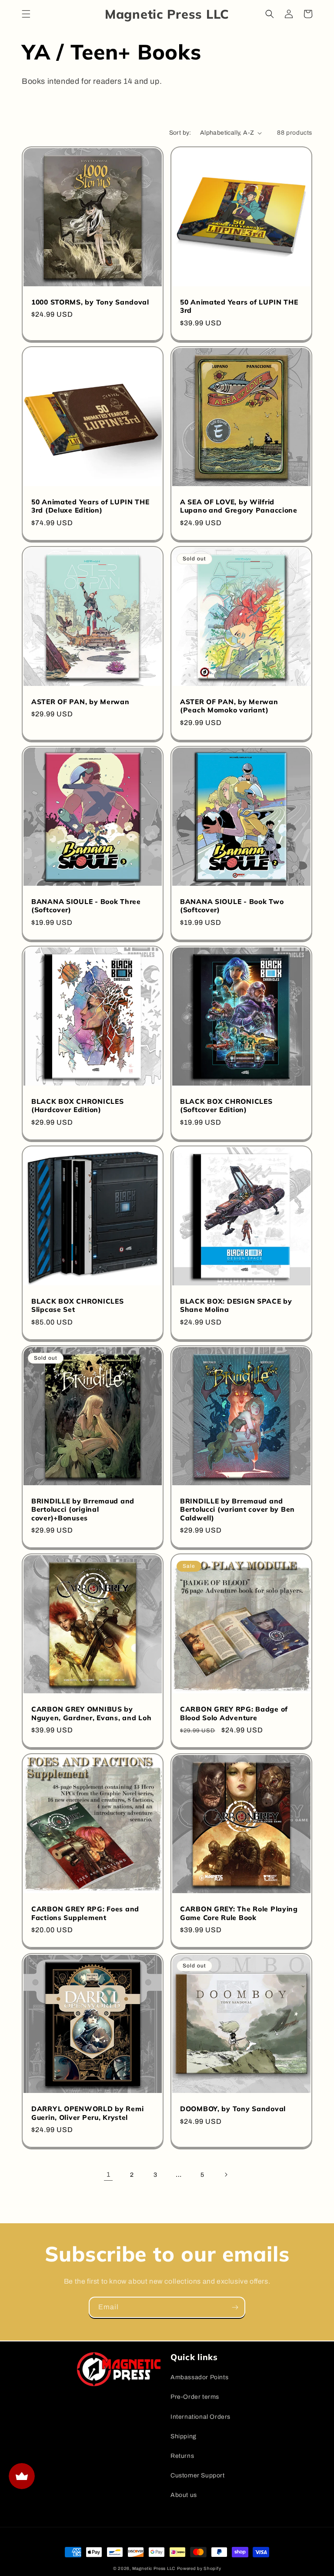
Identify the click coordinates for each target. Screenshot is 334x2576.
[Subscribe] (235, 2307)
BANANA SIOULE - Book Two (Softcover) (232, 906)
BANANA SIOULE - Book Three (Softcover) (86, 906)
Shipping (184, 2436)
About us (184, 2495)
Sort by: (180, 133)
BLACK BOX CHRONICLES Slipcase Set (77, 1305)
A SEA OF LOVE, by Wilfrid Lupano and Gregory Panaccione (239, 506)
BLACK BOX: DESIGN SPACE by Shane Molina (236, 1305)
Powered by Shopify (199, 2568)
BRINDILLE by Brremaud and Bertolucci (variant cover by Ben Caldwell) (237, 1510)
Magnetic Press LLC (154, 2568)
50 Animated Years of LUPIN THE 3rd (239, 306)
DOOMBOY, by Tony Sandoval (233, 2109)
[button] (26, 14)
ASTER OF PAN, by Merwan (80, 702)
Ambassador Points (199, 2377)
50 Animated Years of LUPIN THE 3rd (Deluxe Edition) (90, 506)
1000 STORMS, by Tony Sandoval (90, 302)
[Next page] (226, 2175)
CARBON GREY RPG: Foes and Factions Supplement (85, 1913)
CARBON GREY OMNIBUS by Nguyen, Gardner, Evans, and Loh (91, 1713)
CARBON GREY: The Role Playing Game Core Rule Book (239, 1913)
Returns (182, 2456)
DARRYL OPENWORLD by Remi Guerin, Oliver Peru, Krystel (87, 2113)
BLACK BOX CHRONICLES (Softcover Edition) (226, 1106)
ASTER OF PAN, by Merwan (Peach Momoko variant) (229, 706)
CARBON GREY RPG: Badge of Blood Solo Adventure (234, 1713)
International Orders (200, 2417)
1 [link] (109, 2174)
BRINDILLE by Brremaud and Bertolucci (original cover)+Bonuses (83, 1510)
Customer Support (198, 2475)
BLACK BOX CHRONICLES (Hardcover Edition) (77, 1106)
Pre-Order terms (195, 2397)
